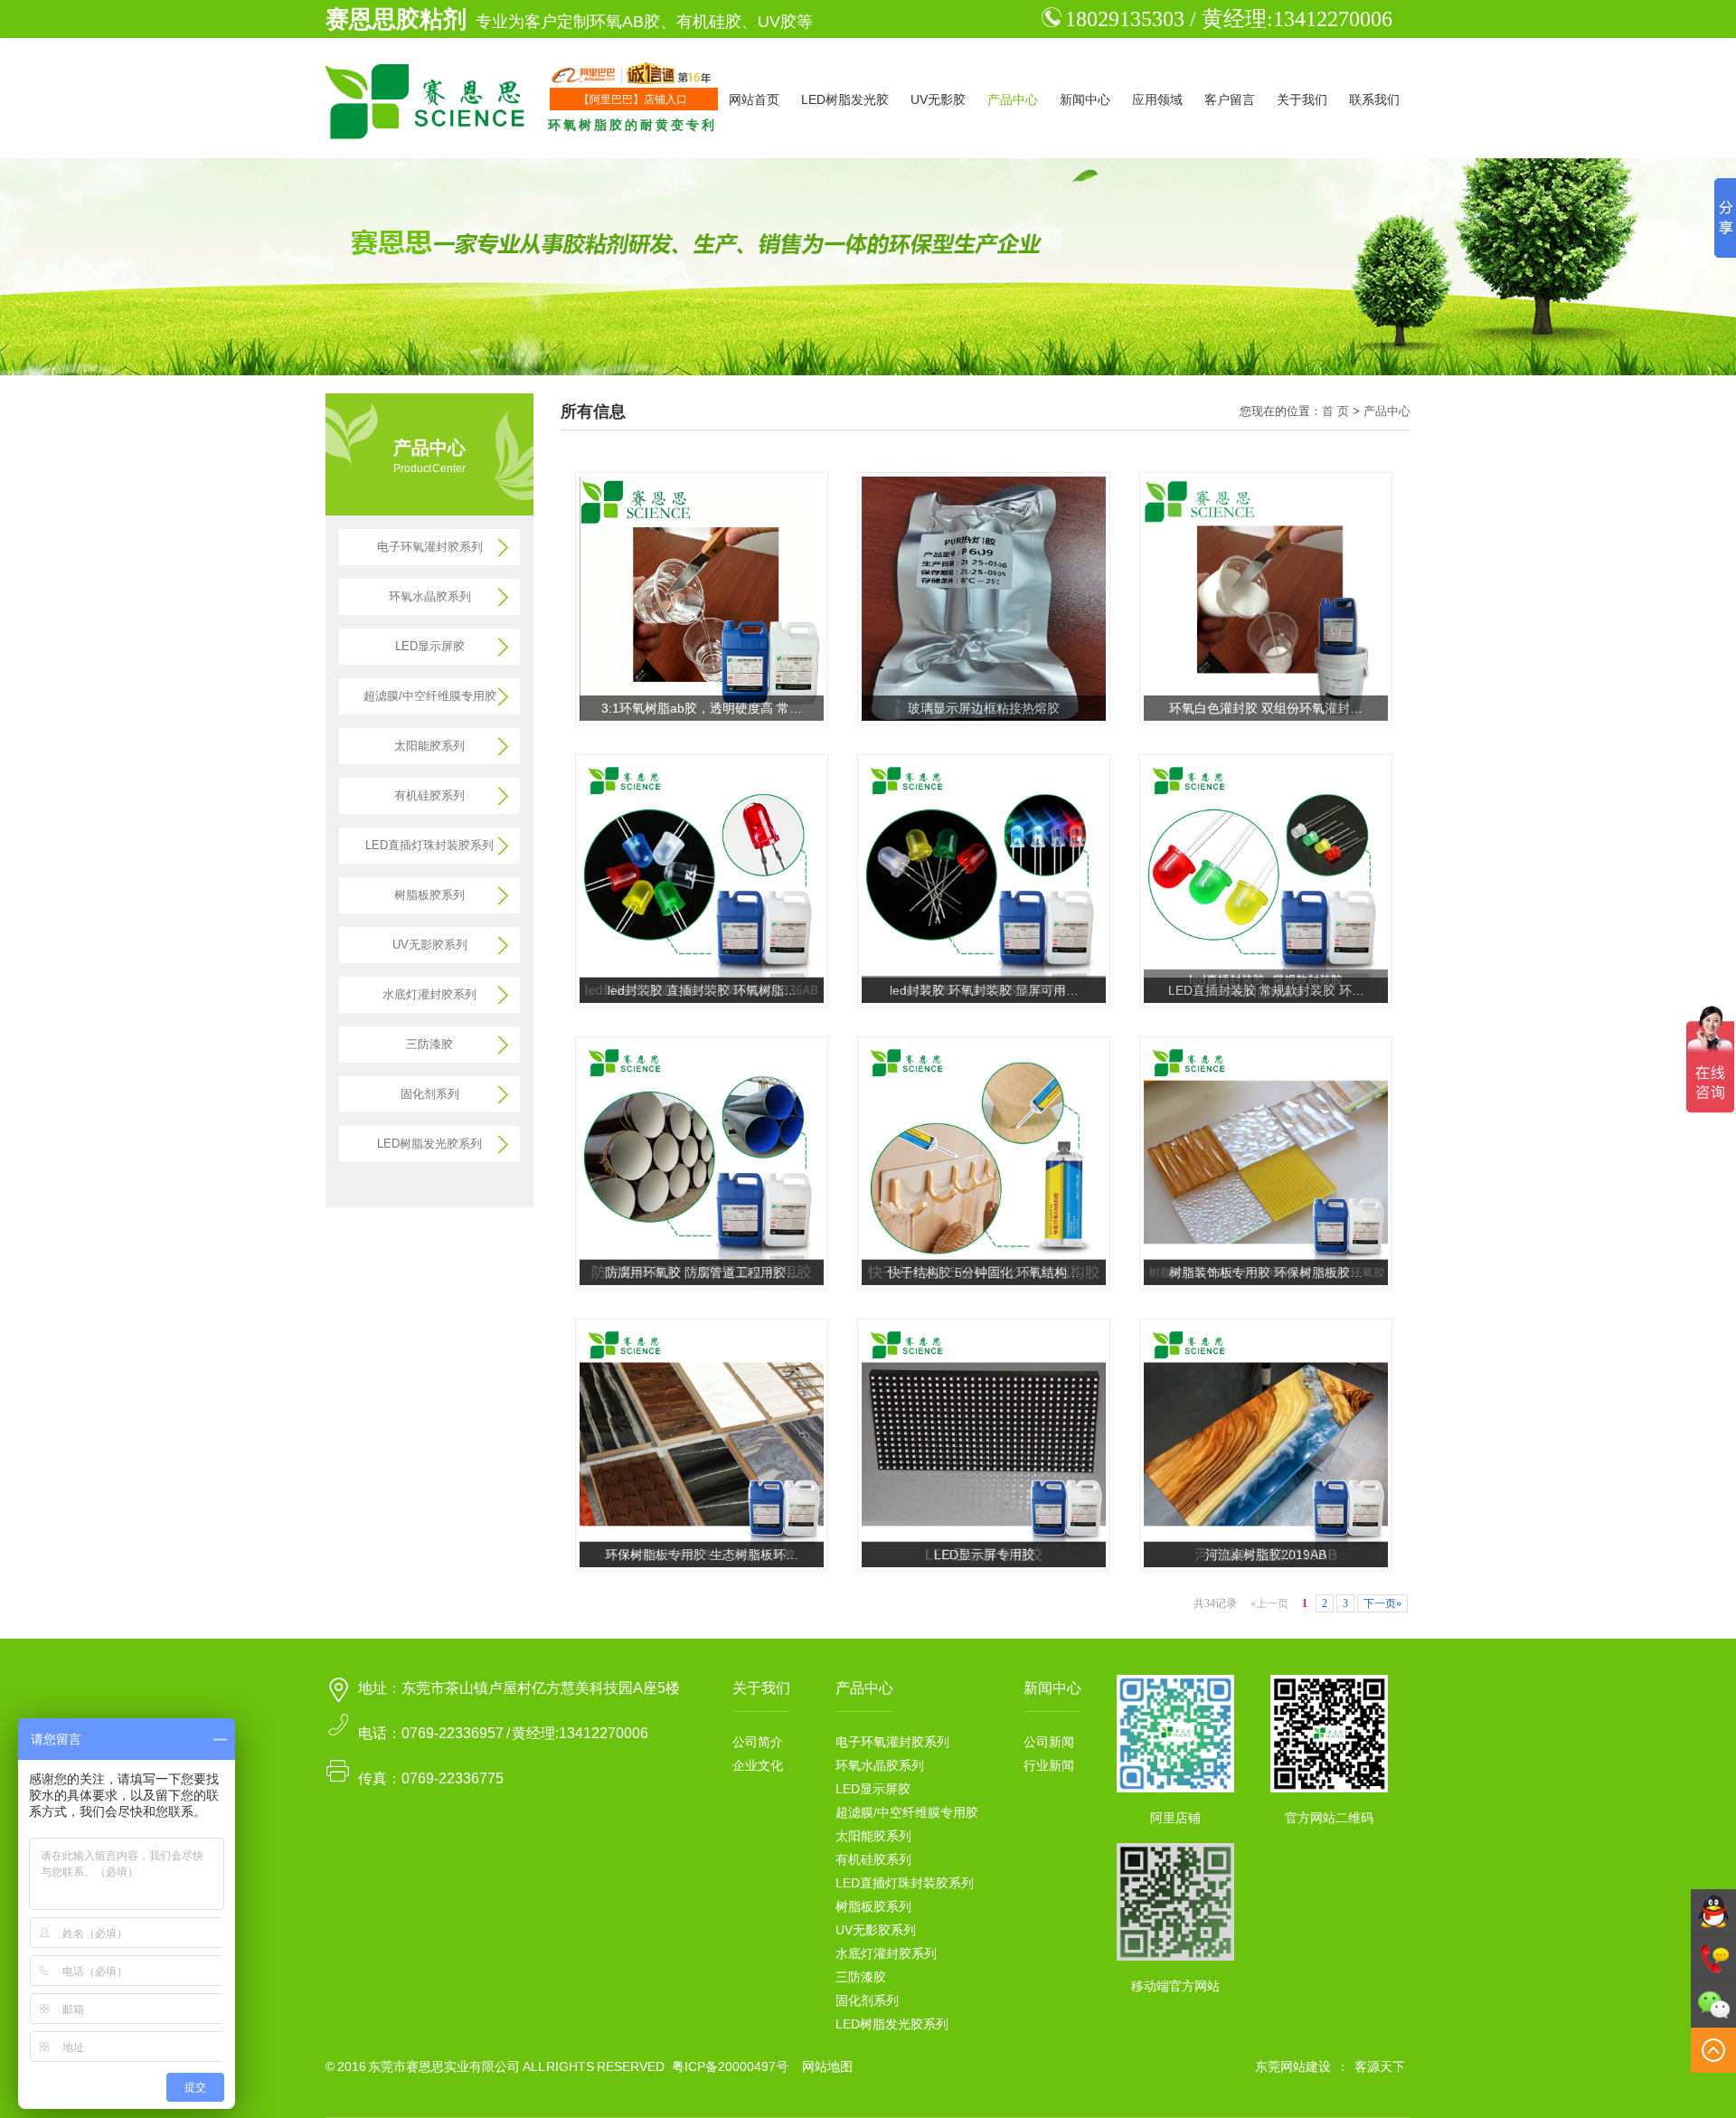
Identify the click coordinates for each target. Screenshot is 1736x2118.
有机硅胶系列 (429, 795)
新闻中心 (1085, 99)
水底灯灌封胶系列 (429, 994)
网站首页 (754, 99)
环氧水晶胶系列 (430, 596)
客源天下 (1380, 2066)
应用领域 (1157, 99)
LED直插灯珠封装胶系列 (429, 845)
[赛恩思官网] (428, 99)
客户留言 (1230, 99)
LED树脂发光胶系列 (429, 1144)
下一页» (1382, 1603)
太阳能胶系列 (429, 746)
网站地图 (827, 2066)
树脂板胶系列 (429, 895)
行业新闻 (1049, 1765)
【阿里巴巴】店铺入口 (633, 99)
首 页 (1335, 411)
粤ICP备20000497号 (730, 2066)
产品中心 (1013, 99)
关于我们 (1302, 99)
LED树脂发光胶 (845, 99)
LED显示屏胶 (430, 646)
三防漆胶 (429, 1044)
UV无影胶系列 (430, 945)
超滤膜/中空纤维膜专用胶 (430, 696)
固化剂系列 (430, 1094)
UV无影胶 (938, 99)
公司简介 (758, 1742)
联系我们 (1374, 99)
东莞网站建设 (1293, 2066)
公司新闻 (1049, 1742)
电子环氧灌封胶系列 (430, 547)
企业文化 (758, 1765)
